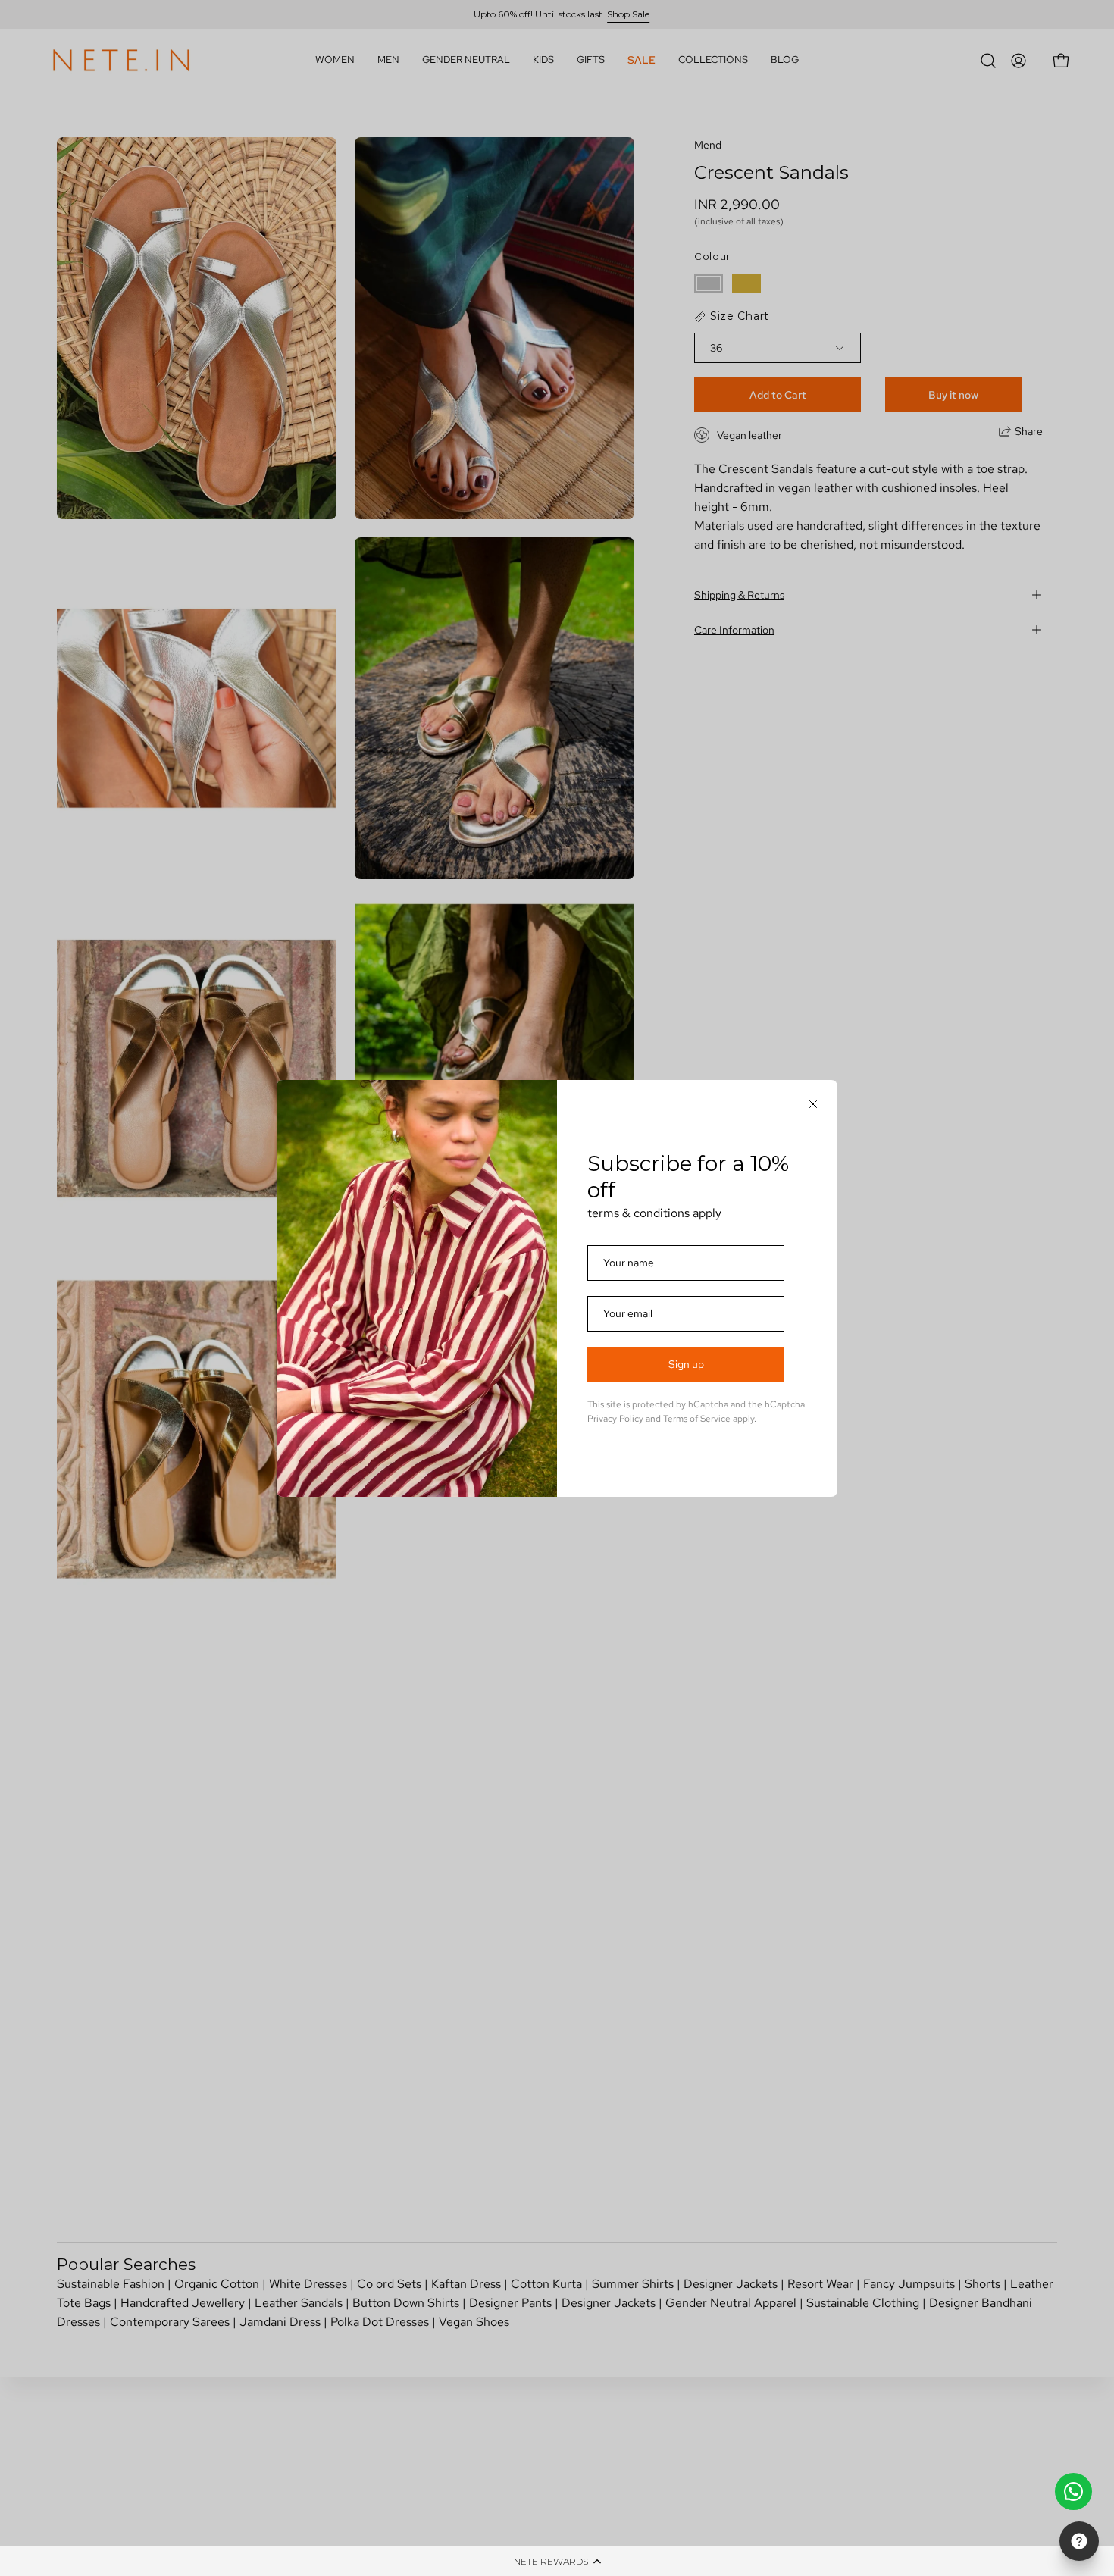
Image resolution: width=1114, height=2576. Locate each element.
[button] (557, 2561)
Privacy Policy (615, 1419)
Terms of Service (697, 1419)
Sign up (686, 1364)
